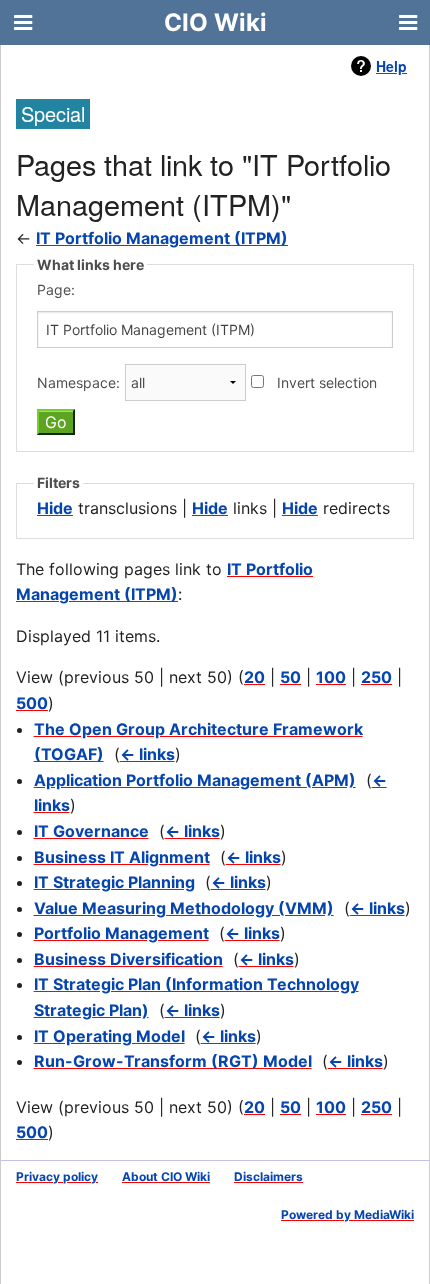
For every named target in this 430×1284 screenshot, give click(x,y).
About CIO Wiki (166, 1176)
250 (376, 677)
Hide (55, 508)
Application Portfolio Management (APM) (195, 780)
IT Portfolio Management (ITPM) (162, 238)
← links (147, 754)
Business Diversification (128, 959)
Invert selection (327, 382)
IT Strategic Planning (114, 882)
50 (290, 677)
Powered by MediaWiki (347, 1214)
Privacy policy (57, 1176)
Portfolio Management (121, 933)
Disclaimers (268, 1176)
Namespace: (78, 382)
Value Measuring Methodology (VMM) (184, 908)
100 (331, 677)
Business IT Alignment (122, 857)
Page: (56, 289)
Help (391, 66)
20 (254, 677)
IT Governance (91, 831)
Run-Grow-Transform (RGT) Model (173, 1061)
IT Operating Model (109, 1036)
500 (32, 703)
